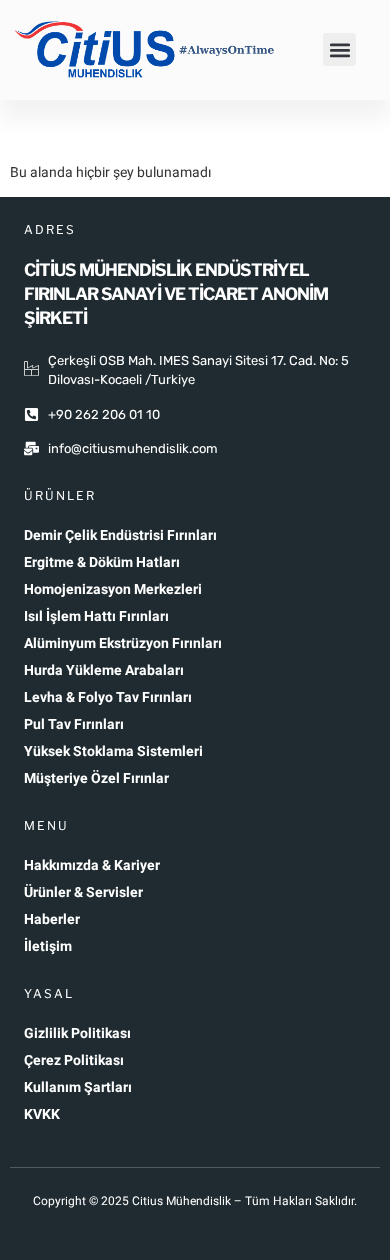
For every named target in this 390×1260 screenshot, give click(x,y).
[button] (339, 49)
